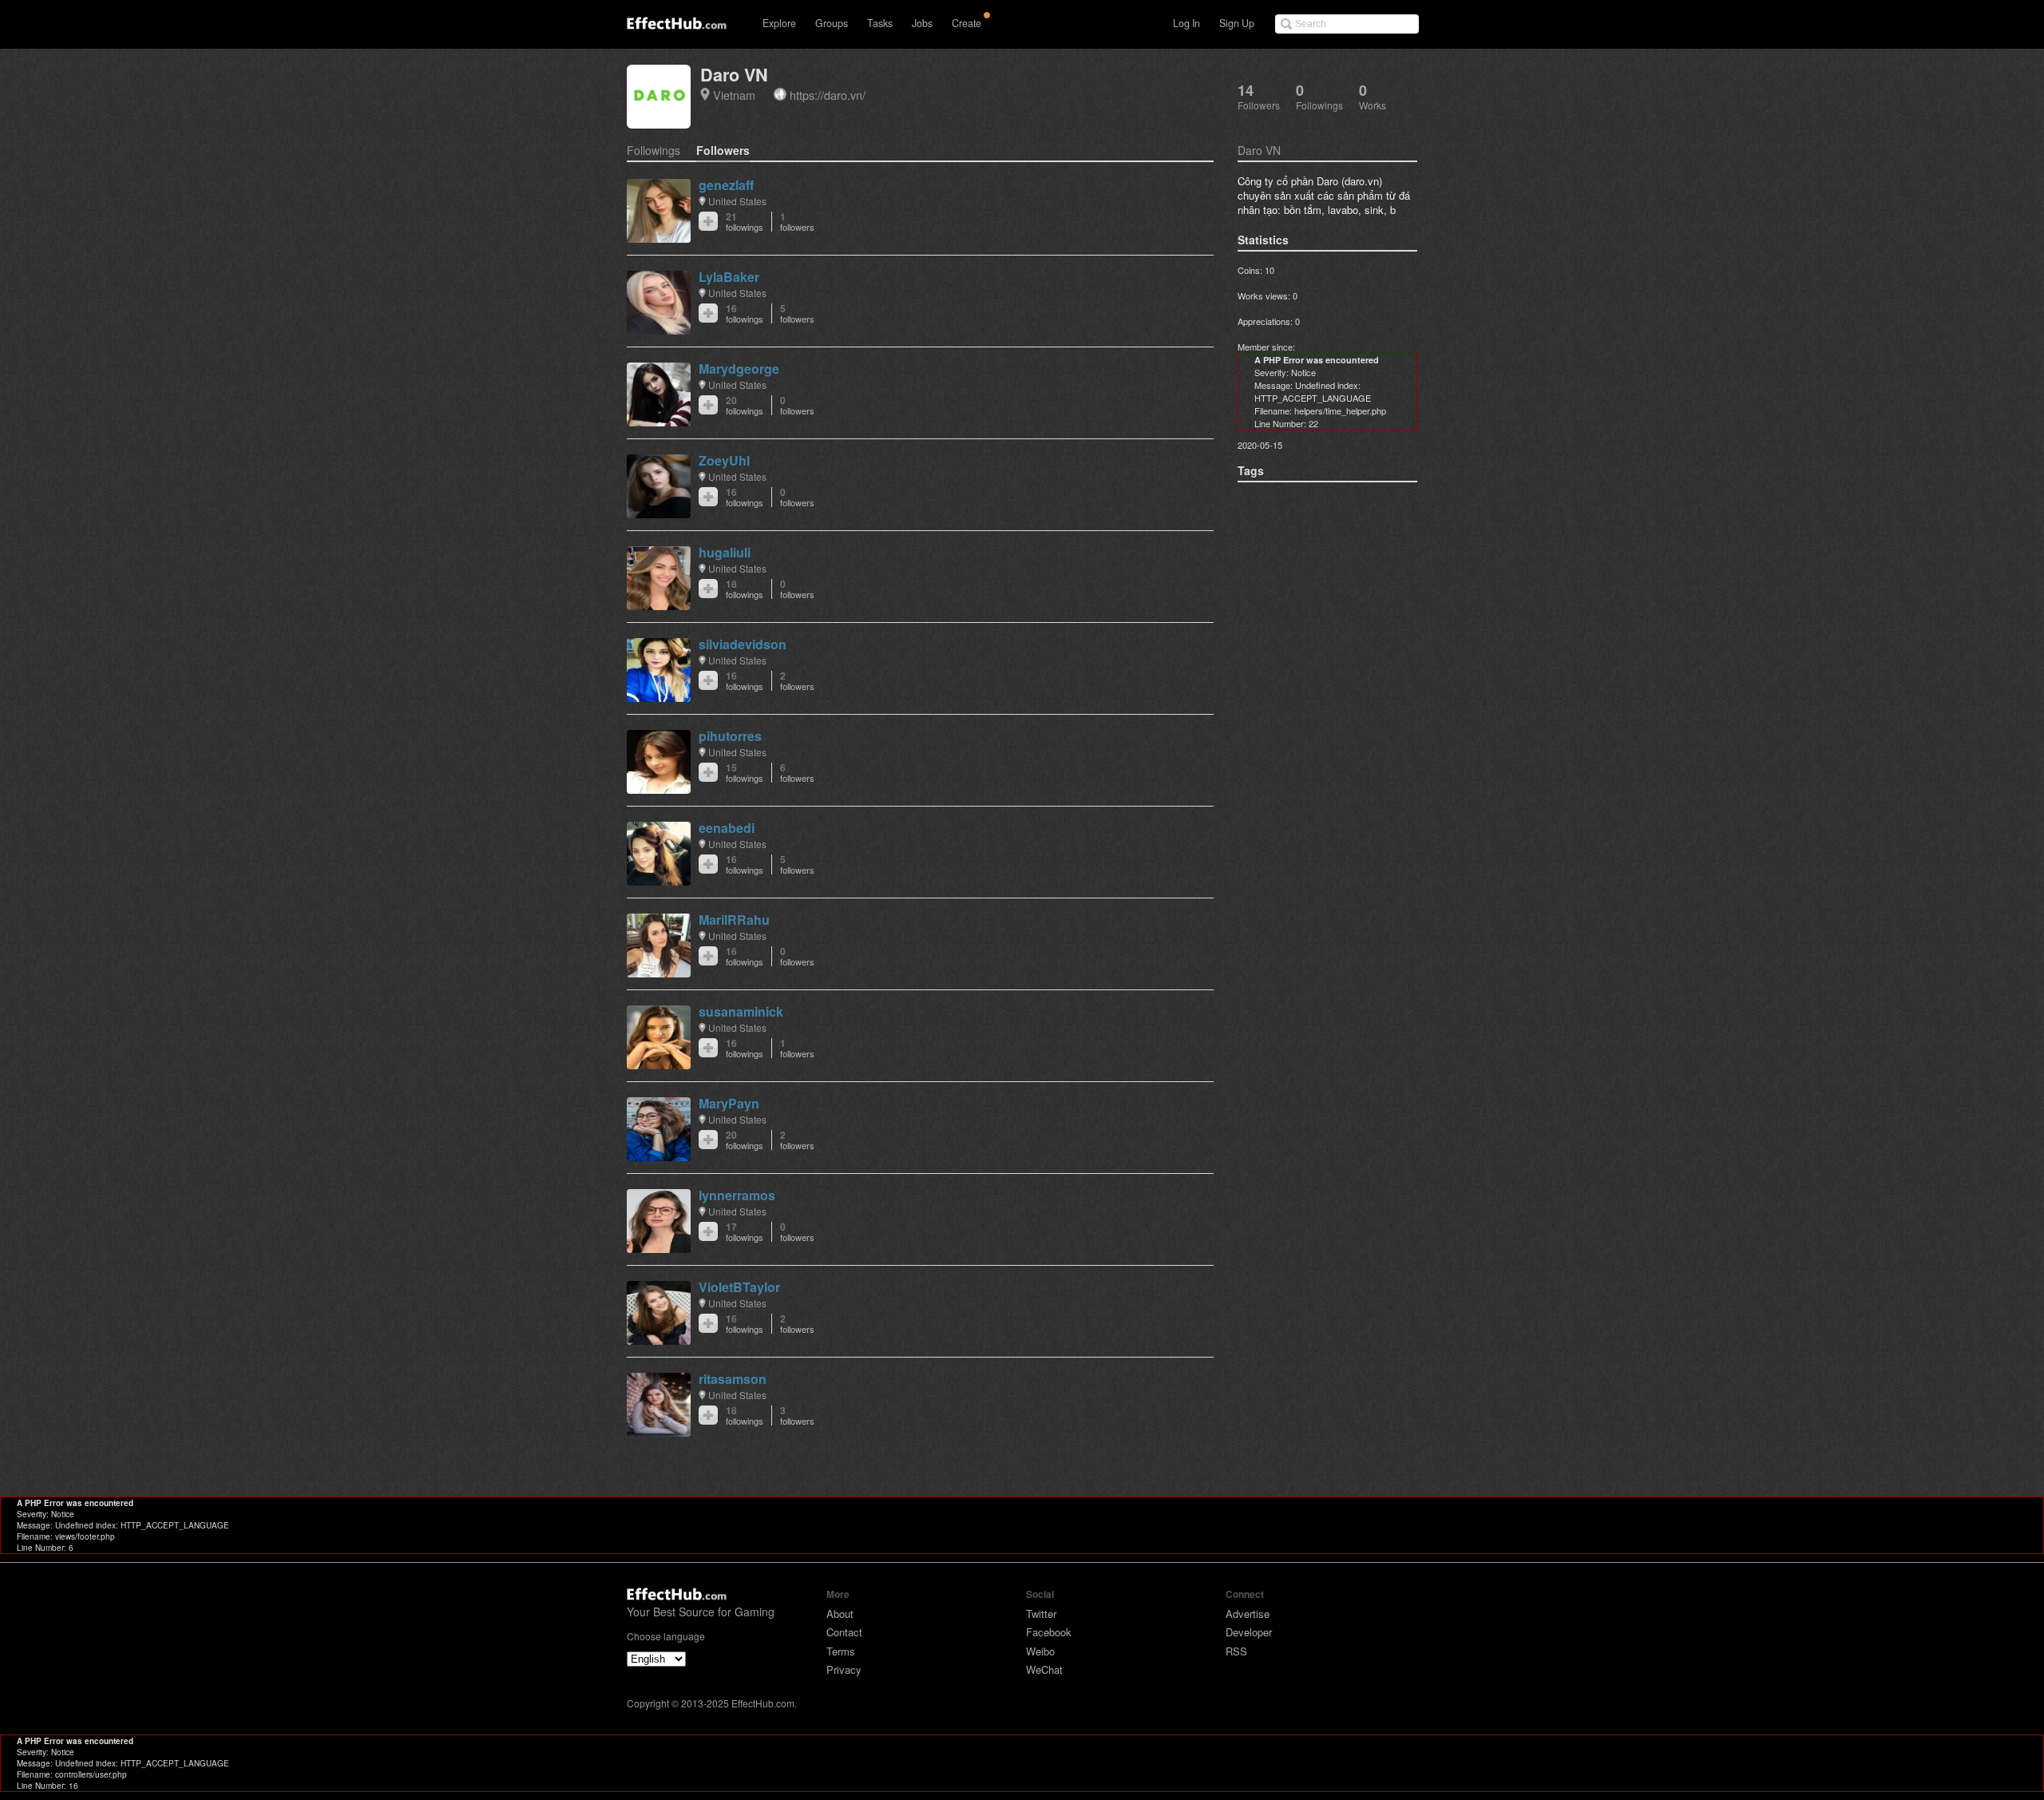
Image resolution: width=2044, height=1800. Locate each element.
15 (745, 773)
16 (745, 313)
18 (745, 589)
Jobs (922, 23)
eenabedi (727, 828)
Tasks (880, 23)
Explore (779, 23)
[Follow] (708, 221)
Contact (844, 1632)
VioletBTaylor (739, 1287)
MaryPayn (729, 1103)
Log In (1186, 23)
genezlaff (726, 185)
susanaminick (741, 1011)
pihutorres (730, 736)
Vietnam (734, 95)
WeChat (1044, 1669)
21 (745, 222)
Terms (841, 1651)
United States (737, 201)
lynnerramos (737, 1195)
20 (745, 405)
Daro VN (734, 75)
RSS (1236, 1651)
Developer (1249, 1632)
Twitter (1041, 1614)
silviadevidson (743, 644)
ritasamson (733, 1379)
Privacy (844, 1669)
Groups (832, 23)
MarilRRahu (734, 920)
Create (967, 23)
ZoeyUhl (724, 460)
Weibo (1040, 1651)
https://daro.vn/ (828, 95)
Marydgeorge (739, 369)
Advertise (1248, 1614)
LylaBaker (729, 277)
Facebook (1049, 1632)
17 (745, 1232)
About (840, 1614)
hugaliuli (725, 552)
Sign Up (1237, 23)
